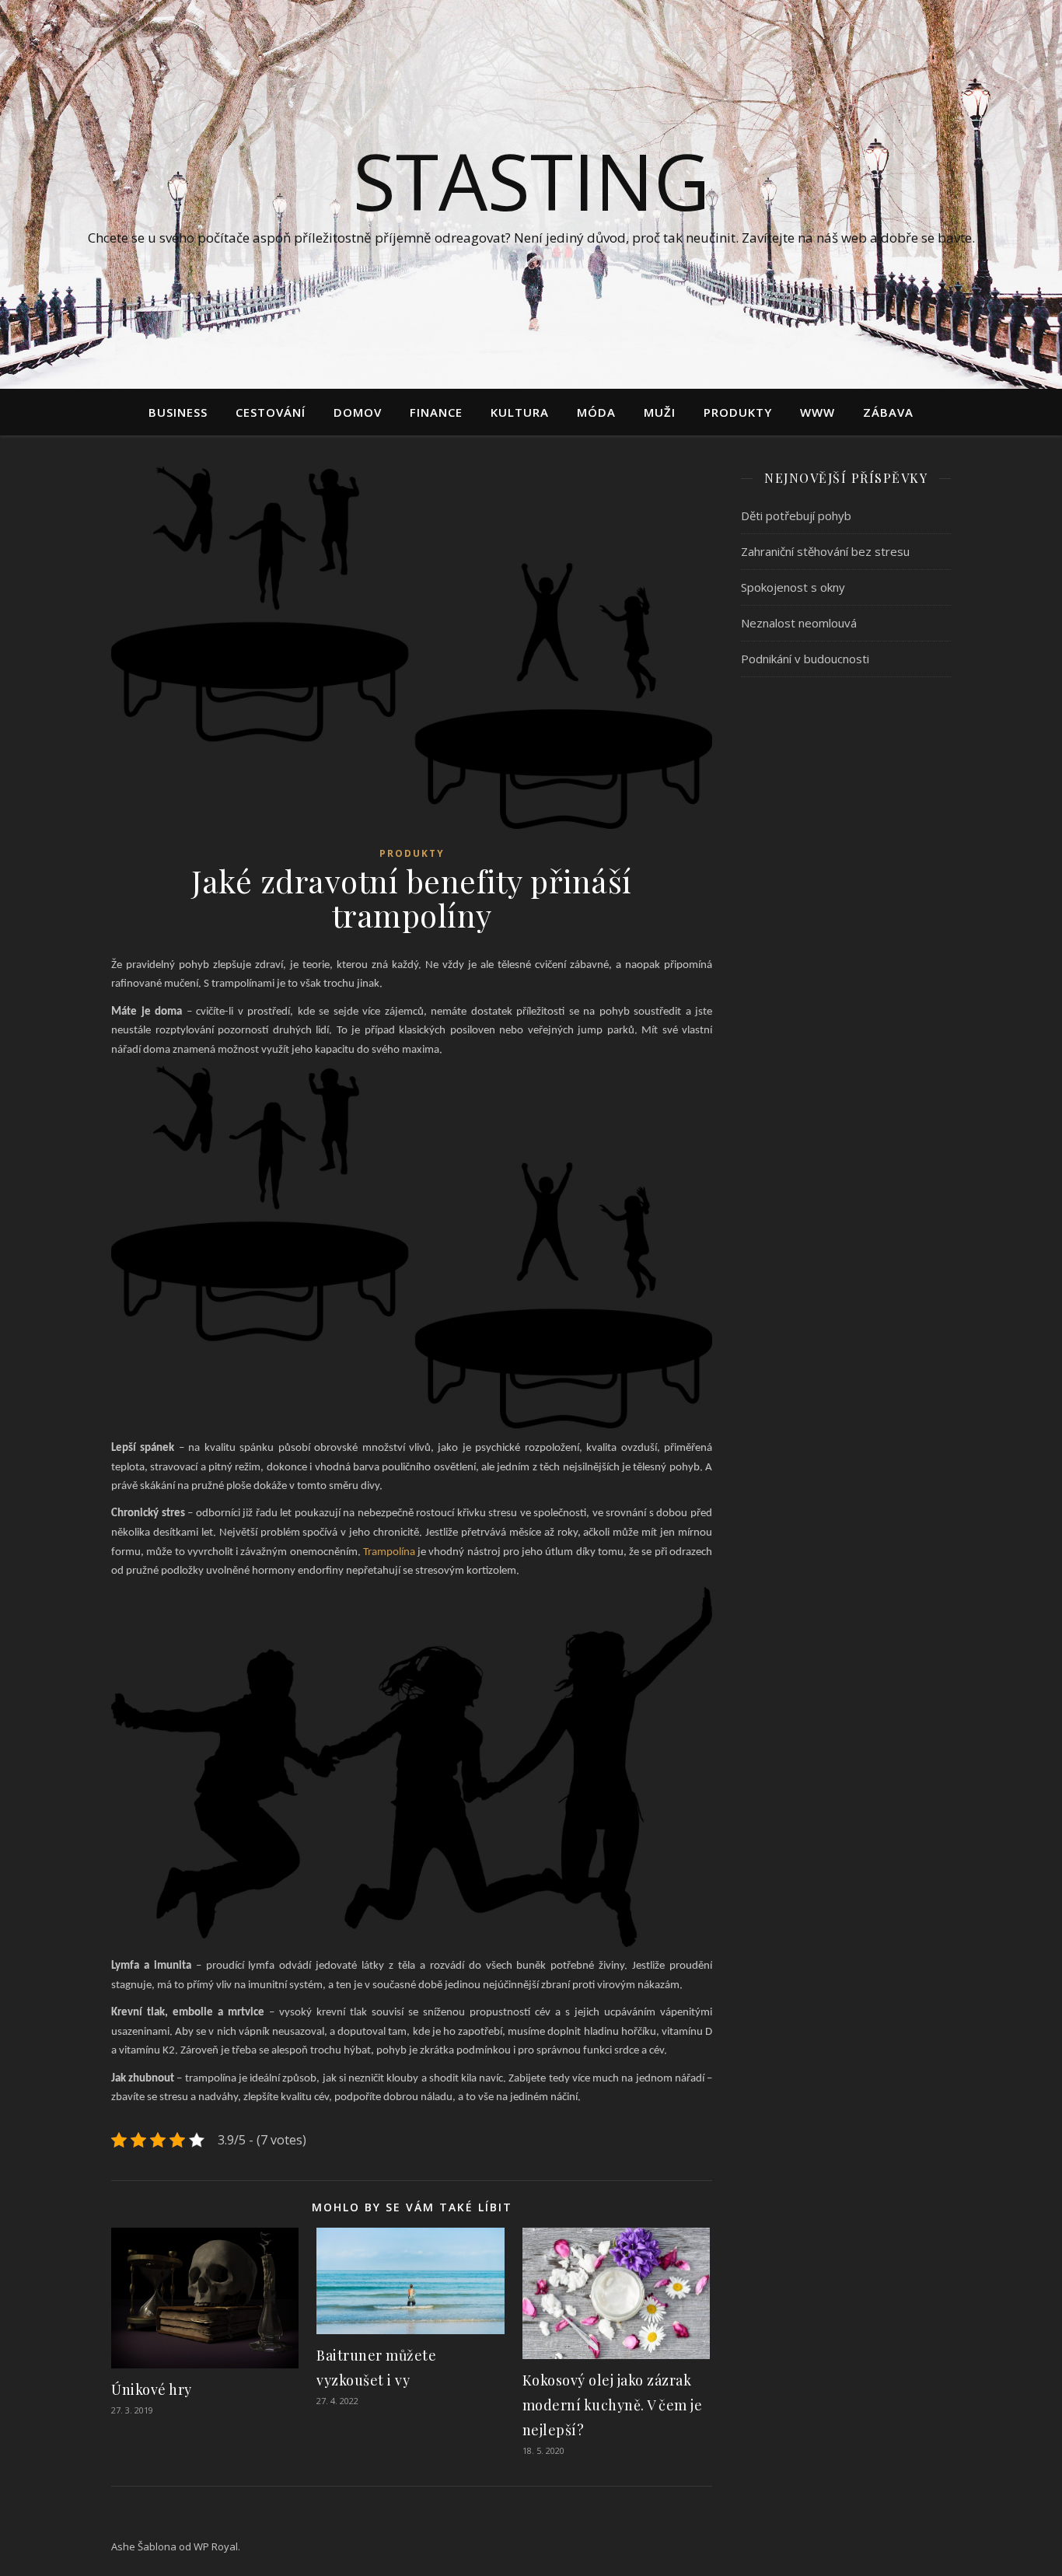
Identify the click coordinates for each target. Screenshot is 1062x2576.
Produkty (738, 412)
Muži (660, 412)
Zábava (888, 412)
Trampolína (389, 1552)
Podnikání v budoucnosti (805, 659)
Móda (596, 412)
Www (817, 412)
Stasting (531, 180)
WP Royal (216, 2546)
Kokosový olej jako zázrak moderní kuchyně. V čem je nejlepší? (613, 2405)
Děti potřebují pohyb (796, 516)
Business (178, 412)
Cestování (271, 412)
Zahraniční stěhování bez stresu (825, 551)
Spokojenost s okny (793, 587)
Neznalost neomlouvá (799, 623)
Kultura (520, 412)
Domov (358, 412)
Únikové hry (152, 2389)
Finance (436, 412)
